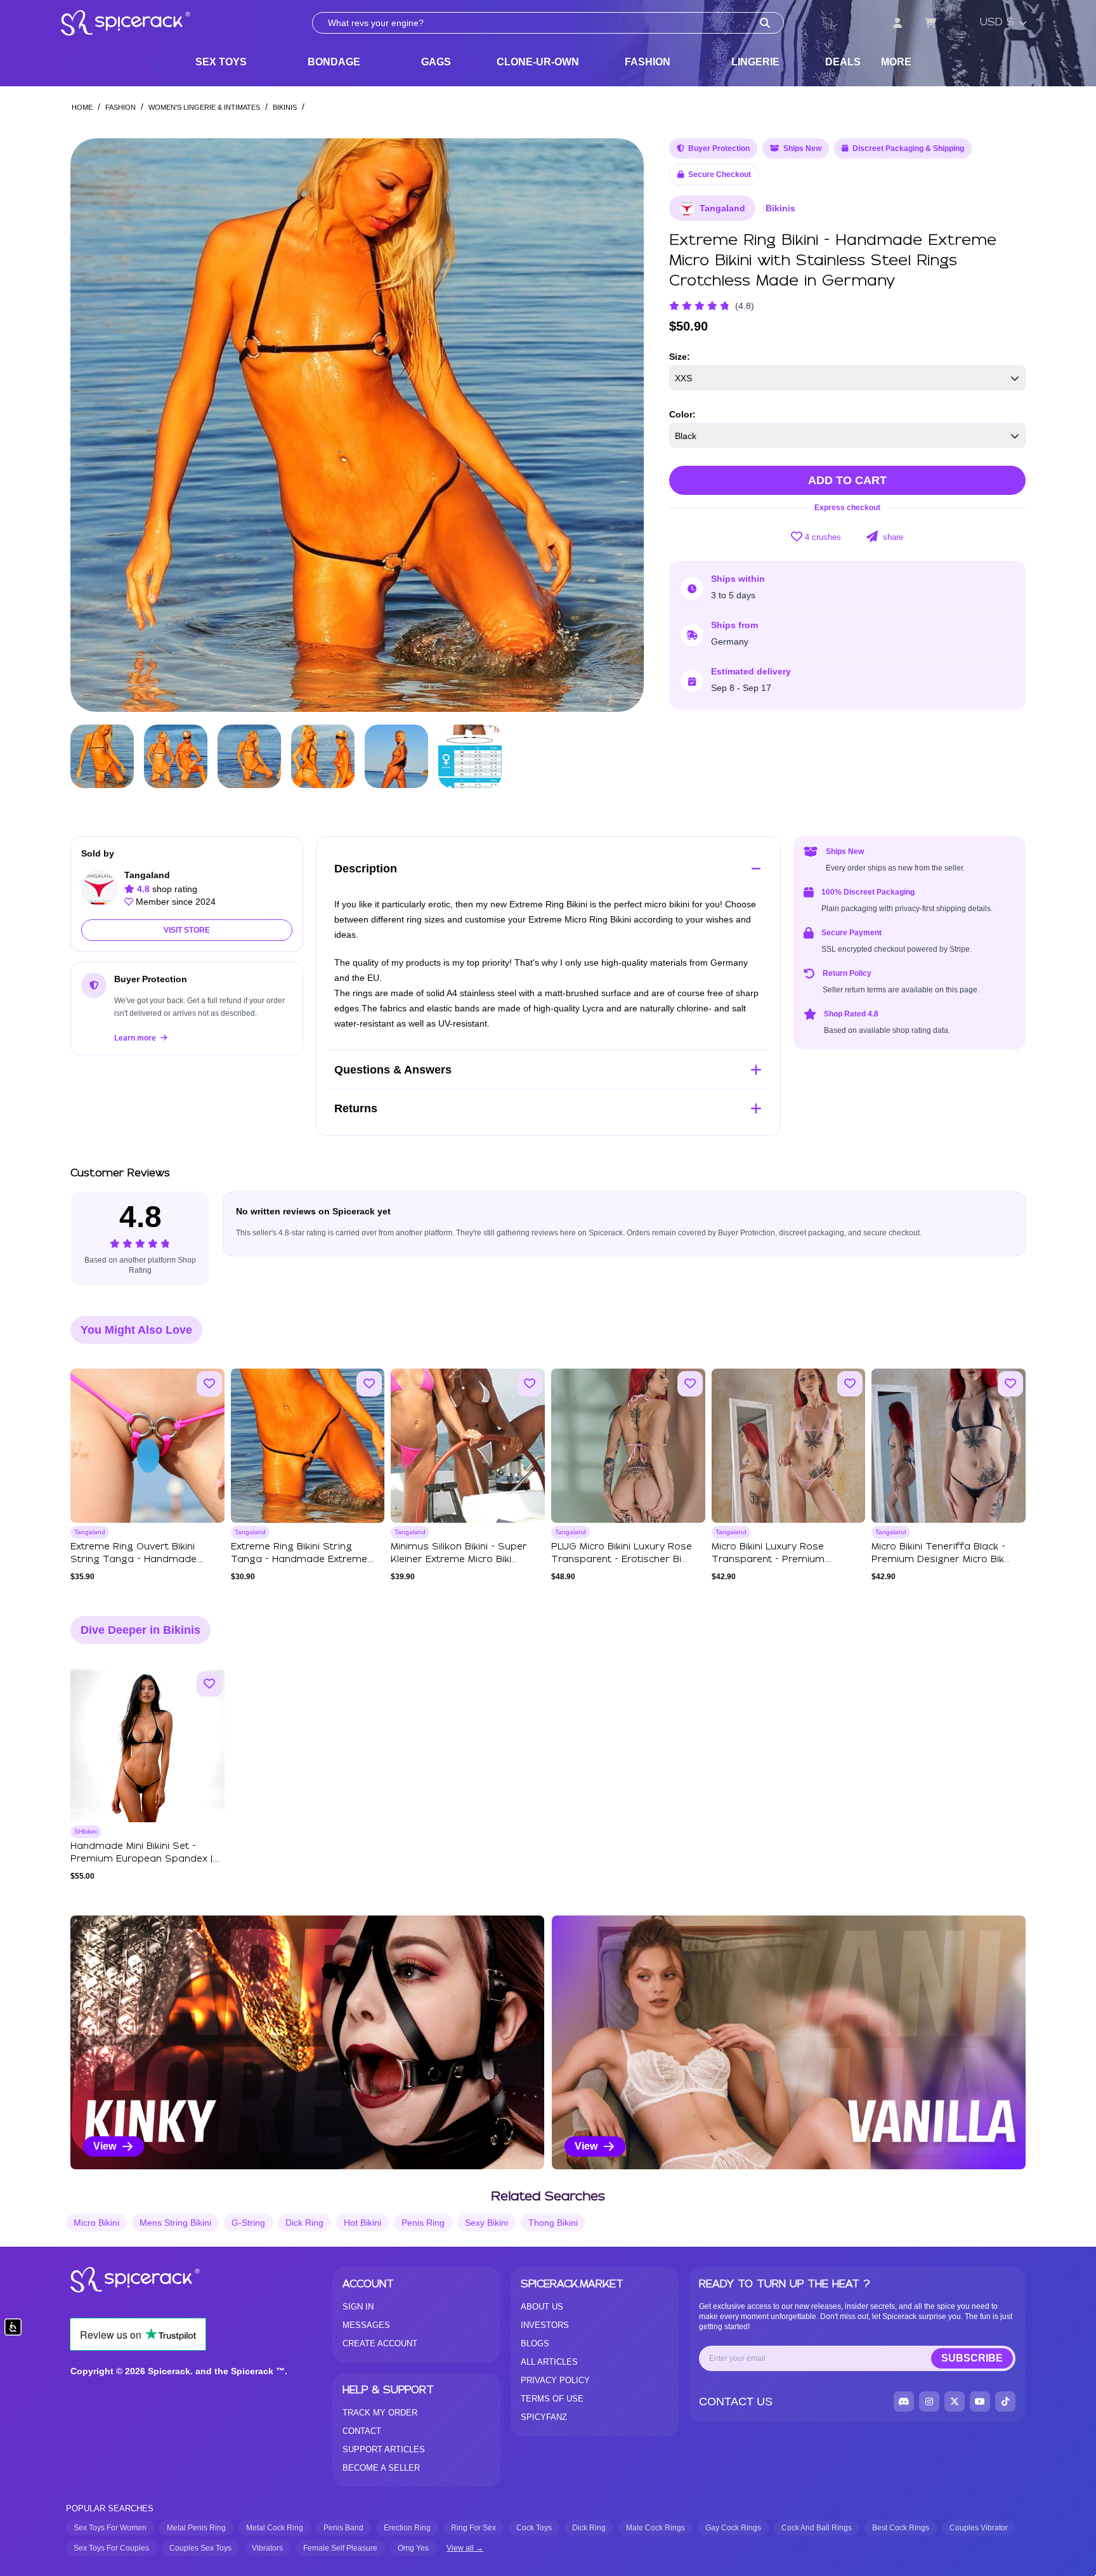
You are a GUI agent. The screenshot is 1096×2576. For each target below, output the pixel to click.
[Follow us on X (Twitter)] (955, 2402)
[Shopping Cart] (930, 23)
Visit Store (187, 930)
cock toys (534, 2528)
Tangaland (722, 208)
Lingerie (755, 62)
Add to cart (847, 480)
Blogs (535, 2343)
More (896, 62)
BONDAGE (334, 62)
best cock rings (901, 2528)
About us (542, 2307)
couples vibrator (979, 2528)
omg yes (413, 2548)
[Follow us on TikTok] (1005, 2402)
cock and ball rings (817, 2528)
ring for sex (473, 2528)
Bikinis (285, 107)
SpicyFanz (544, 2417)
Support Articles (384, 2449)
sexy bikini (486, 2223)
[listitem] (307, 2042)
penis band (343, 2528)
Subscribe (972, 2358)
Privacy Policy (555, 2380)
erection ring (407, 2528)
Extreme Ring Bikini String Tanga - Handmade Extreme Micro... (299, 1560)
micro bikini (96, 2223)
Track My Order (380, 2413)
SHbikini (86, 1831)
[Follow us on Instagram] (929, 2402)
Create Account (380, 2343)
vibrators (267, 2548)
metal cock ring (275, 2528)
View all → (465, 2548)
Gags (436, 62)
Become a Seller (381, 2468)
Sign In (358, 2307)
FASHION (648, 62)
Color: (682, 414)
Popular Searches (110, 2508)
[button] (622, 425)
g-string (248, 2223)
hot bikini (362, 2223)
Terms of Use (552, 2399)
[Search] (765, 23)
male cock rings (656, 2528)
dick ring (304, 2223)
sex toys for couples (111, 2548)
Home (82, 107)
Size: (680, 357)
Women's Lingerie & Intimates (204, 107)
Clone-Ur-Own (538, 62)
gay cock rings (733, 2528)
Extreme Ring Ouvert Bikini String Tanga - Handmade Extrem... (134, 1560)
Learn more (136, 1038)
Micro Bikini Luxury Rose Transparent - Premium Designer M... (768, 1560)
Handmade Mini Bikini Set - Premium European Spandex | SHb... (141, 1859)
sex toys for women (110, 2528)
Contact (362, 2431)
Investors (545, 2325)
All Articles (549, 2362)
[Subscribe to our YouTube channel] (980, 2402)
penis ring (423, 2223)
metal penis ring (196, 2528)
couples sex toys (200, 2548)
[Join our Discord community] (904, 2402)
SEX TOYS (221, 62)
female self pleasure (340, 2548)
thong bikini (553, 2223)
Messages (366, 2325)
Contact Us (736, 2402)
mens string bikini (175, 2223)
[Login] (897, 23)
